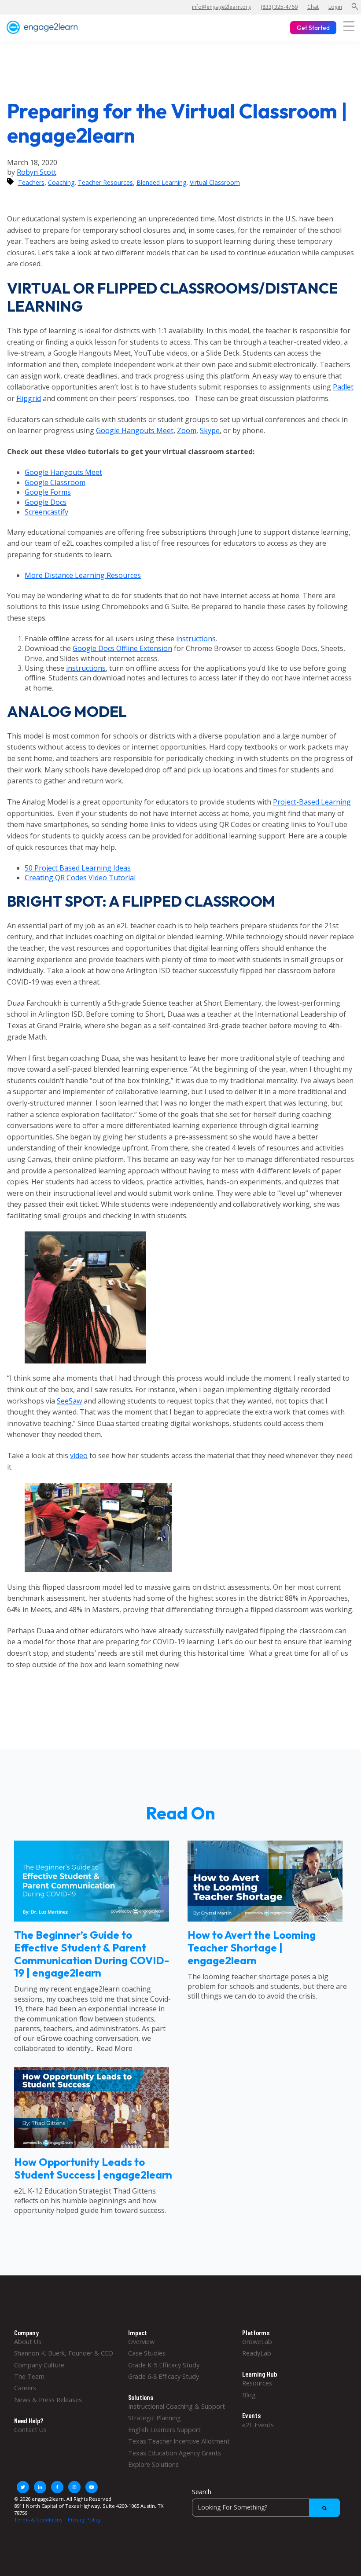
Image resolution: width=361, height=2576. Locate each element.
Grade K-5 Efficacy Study (164, 2365)
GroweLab (257, 2342)
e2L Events (258, 2425)
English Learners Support (164, 2430)
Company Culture (39, 2365)
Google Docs (46, 502)
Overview (141, 2342)
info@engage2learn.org (221, 7)
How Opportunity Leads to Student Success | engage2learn (93, 2168)
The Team (29, 2376)
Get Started (313, 28)
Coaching (61, 182)
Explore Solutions (153, 2464)
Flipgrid (29, 398)
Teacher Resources (105, 182)
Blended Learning (161, 182)
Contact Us (30, 2430)
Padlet (343, 387)
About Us (28, 2342)
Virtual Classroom (215, 182)
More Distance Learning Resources (83, 575)
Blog (249, 2395)
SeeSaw (69, 1401)
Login (335, 7)
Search (202, 2492)
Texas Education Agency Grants (175, 2453)
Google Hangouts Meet (135, 430)
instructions (196, 639)
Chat (313, 7)
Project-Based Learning (312, 802)
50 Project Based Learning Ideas (78, 868)
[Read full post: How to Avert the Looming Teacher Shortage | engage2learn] (265, 1919)
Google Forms (48, 492)
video (79, 1455)
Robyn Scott (37, 172)
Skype (210, 430)
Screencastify (46, 512)
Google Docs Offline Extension (122, 648)
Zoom (187, 430)
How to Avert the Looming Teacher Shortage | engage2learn (252, 1948)
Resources (257, 2383)
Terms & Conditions (38, 2519)
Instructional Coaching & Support (177, 2406)
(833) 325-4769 (279, 7)
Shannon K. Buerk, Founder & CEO (64, 2353)
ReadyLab (257, 2353)
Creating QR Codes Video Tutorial (80, 878)
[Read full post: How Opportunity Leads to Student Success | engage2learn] (92, 2146)
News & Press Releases (48, 2400)
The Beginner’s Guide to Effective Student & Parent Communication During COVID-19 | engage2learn (92, 1954)
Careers (25, 2388)
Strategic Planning (155, 2418)
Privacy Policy (84, 2519)
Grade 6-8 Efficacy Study (164, 2376)
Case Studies (147, 2353)
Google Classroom (55, 482)
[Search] (324, 2508)
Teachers (31, 182)
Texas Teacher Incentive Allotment (179, 2441)
